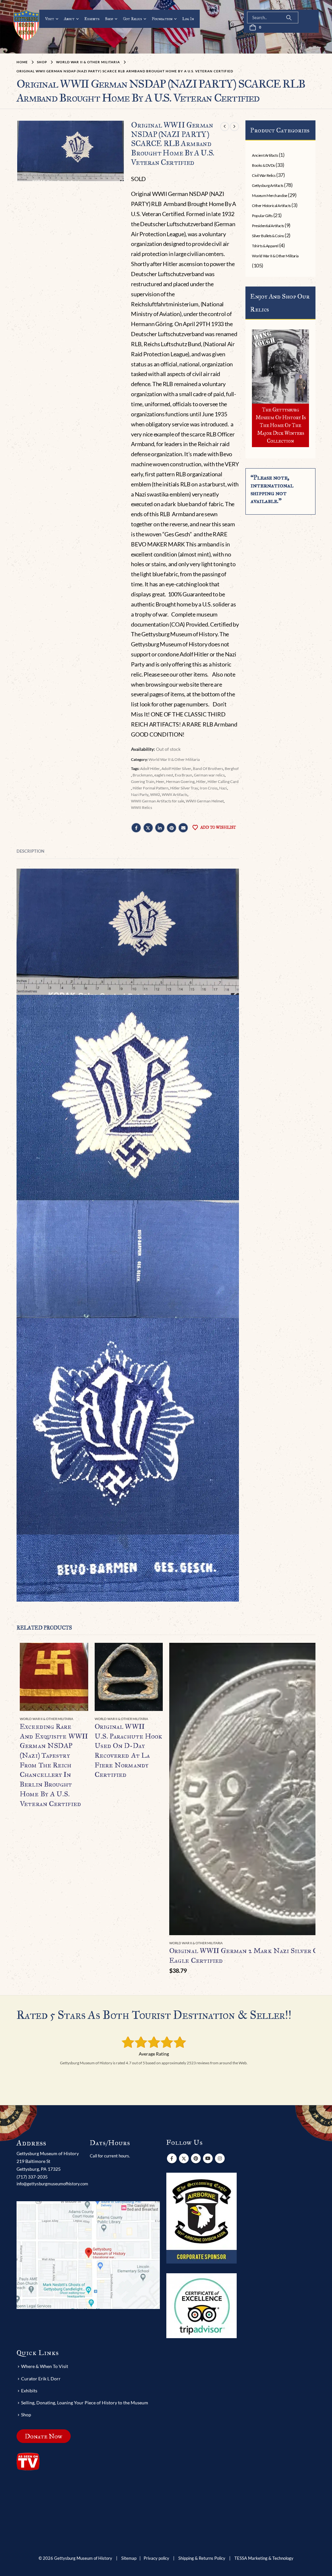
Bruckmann (143, 775)
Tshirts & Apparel (265, 246)
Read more (77, 1654)
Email (183, 828)
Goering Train (143, 781)
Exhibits (92, 19)
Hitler (201, 781)
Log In (188, 19)
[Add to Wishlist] (84, 1719)
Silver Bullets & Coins (268, 236)
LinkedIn (160, 828)
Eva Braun (184, 775)
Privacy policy (156, 2558)
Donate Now (44, 2436)
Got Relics (132, 19)
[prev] (225, 126)
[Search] (289, 18)
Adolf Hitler (150, 769)
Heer (160, 781)
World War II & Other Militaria (174, 759)
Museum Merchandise (269, 195)
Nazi (223, 788)
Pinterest (172, 828)
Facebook (136, 828)
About (69, 19)
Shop (109, 19)
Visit (50, 19)
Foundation (162, 19)
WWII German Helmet (205, 801)
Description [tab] (30, 851)
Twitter (148, 828)
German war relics (209, 775)
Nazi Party (140, 794)
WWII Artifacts (175, 794)
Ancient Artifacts (265, 155)
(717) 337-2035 (32, 2177)
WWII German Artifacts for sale (158, 801)
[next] (234, 126)
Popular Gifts (262, 216)
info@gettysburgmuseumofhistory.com (52, 2184)
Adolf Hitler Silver (176, 769)
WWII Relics (142, 807)
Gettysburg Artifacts (267, 185)
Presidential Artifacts (268, 226)
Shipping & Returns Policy (202, 2558)
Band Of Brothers (208, 769)
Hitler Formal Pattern (151, 788)
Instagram (220, 2158)
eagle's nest (164, 775)
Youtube (208, 2158)
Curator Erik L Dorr (41, 2379)
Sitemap (129, 2558)
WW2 (155, 794)
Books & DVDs (263, 165)
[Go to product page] (54, 1677)
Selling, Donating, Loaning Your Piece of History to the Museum (85, 2403)
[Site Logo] (26, 25)
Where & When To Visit (45, 2366)
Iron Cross (209, 788)
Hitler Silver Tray (184, 788)
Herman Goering (180, 781)
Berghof (232, 769)
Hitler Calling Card (223, 781)
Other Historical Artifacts (271, 206)
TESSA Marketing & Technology (264, 2558)
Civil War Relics (264, 175)
